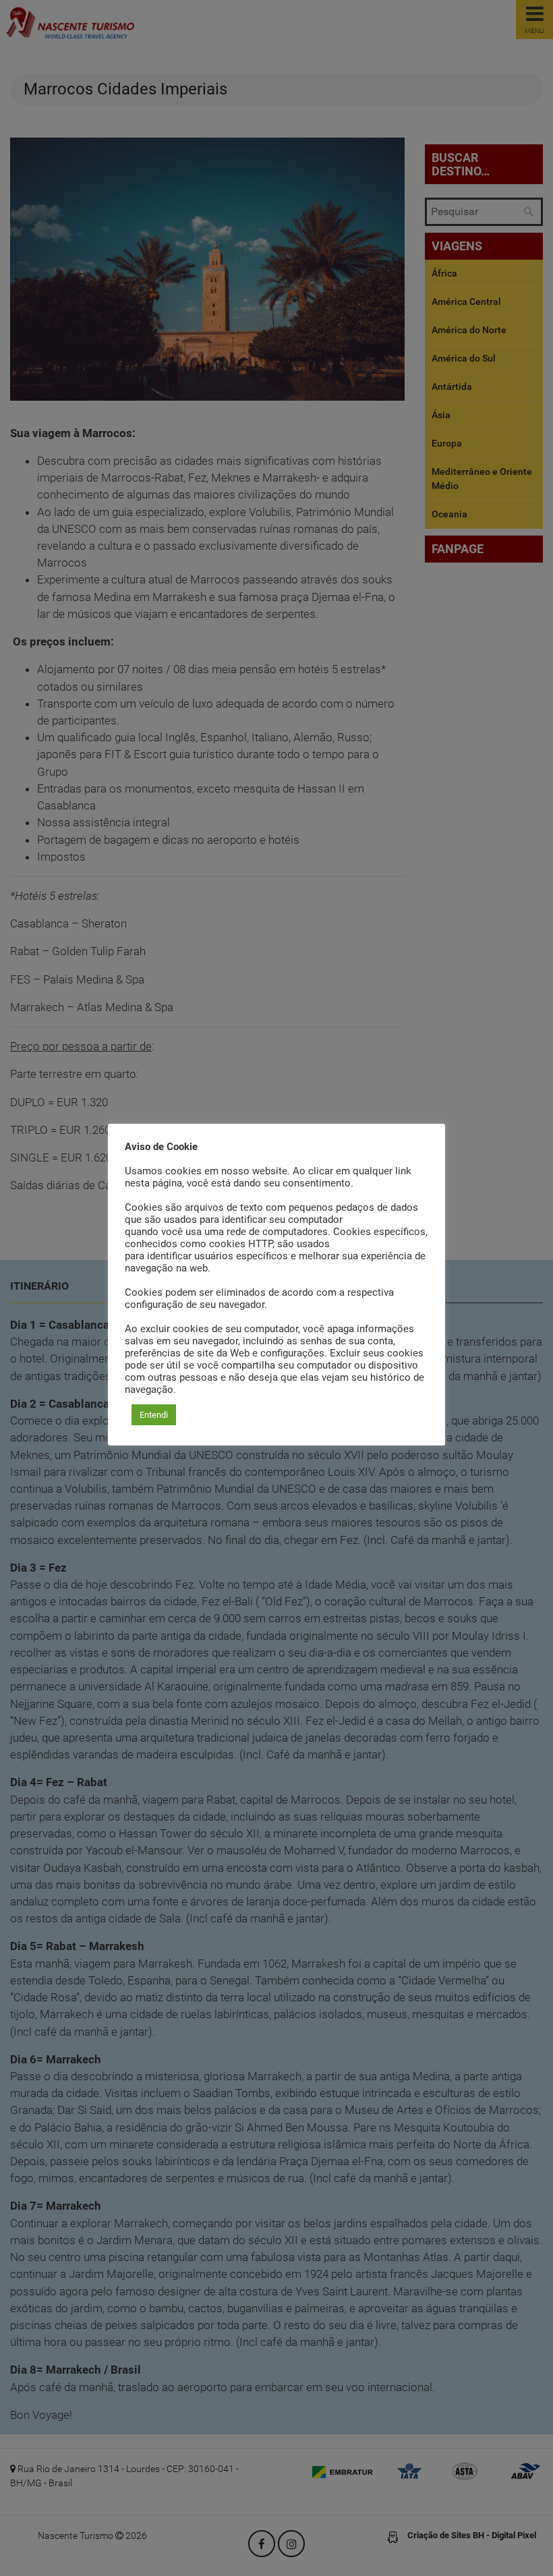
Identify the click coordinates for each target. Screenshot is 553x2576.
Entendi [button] (154, 1415)
